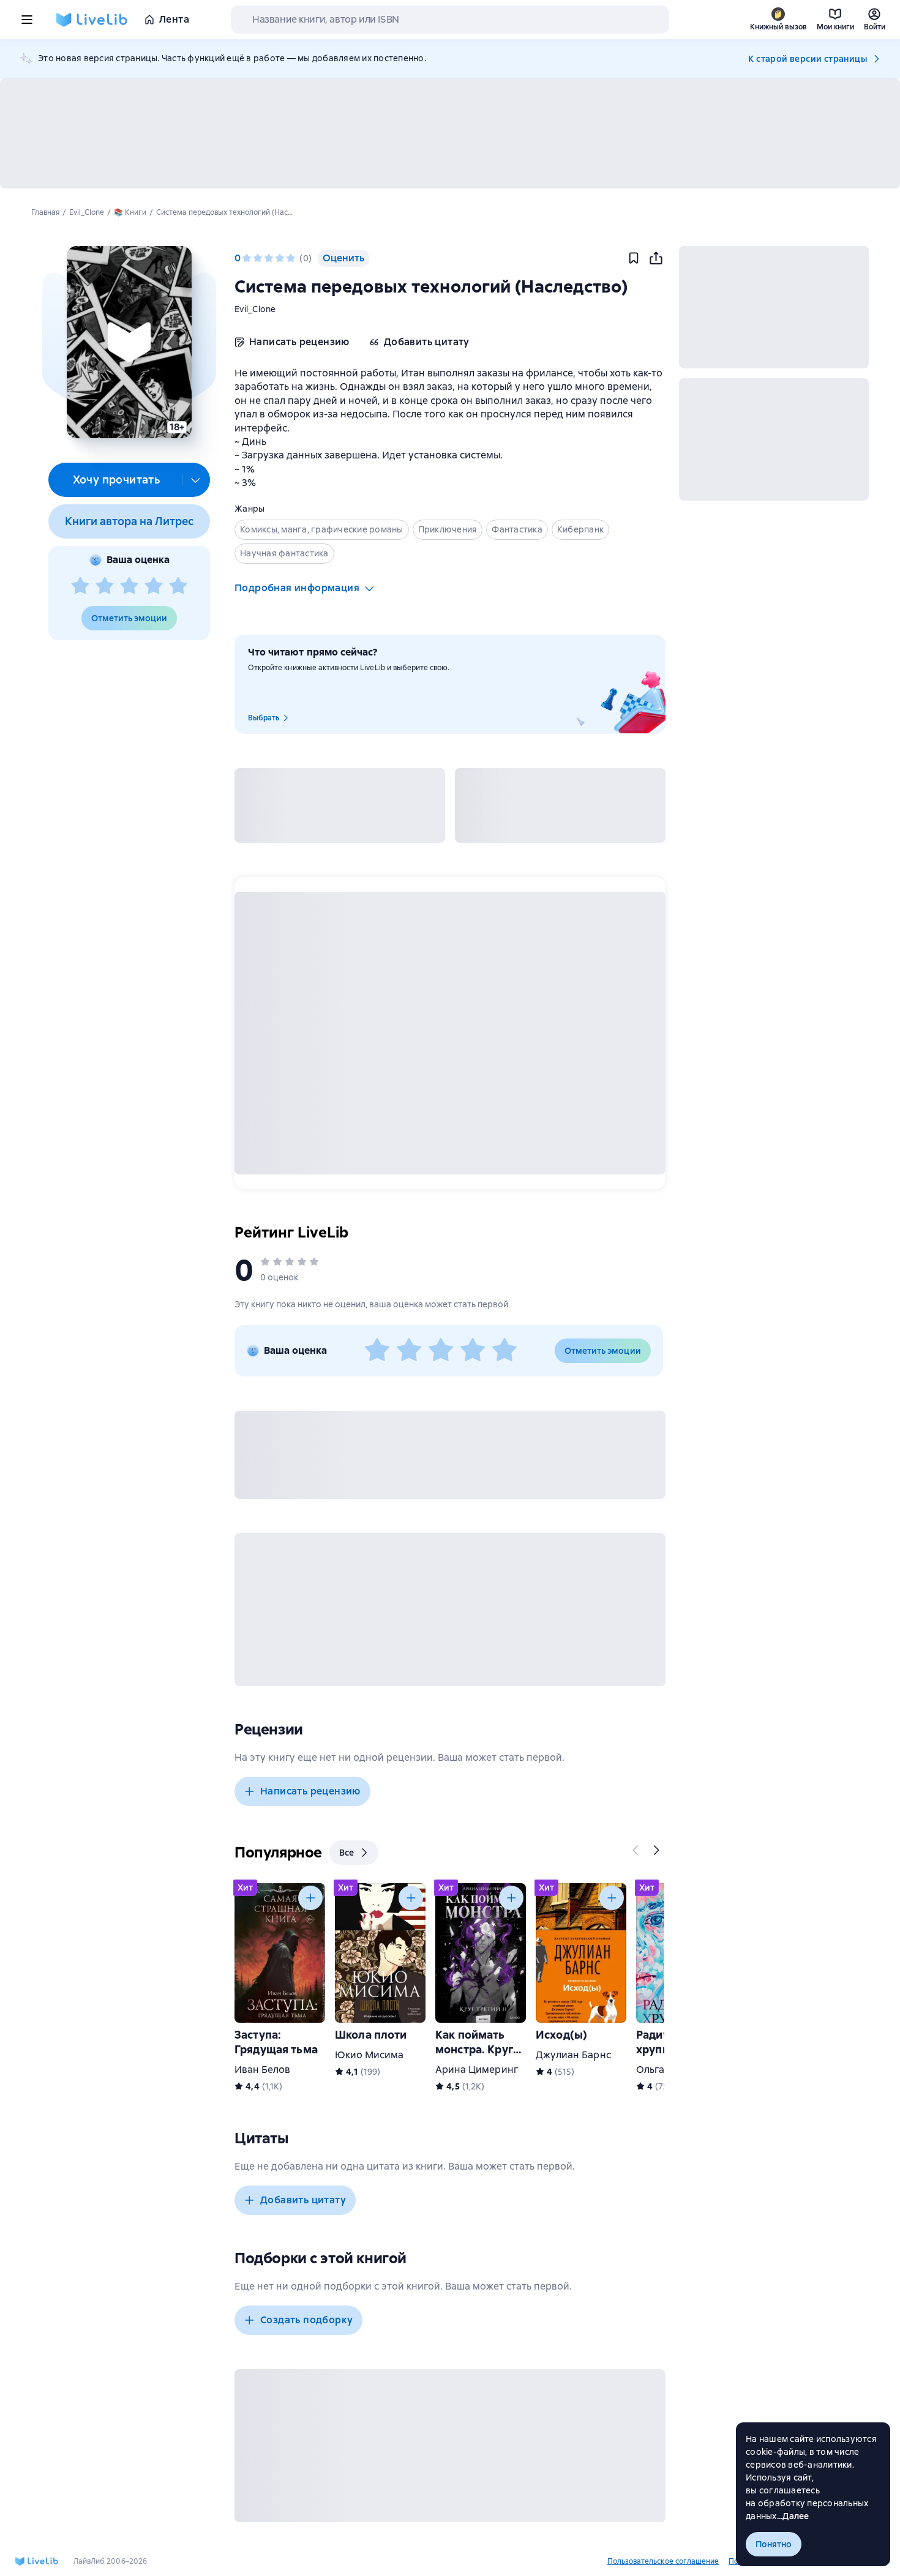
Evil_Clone (255, 309)
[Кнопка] (636, 1850)
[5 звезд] (178, 586)
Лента (174, 19)
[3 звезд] (129, 586)
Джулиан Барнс (573, 2055)
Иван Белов (262, 2070)
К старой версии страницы (808, 59)
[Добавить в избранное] (634, 258)
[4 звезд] (154, 586)
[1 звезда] (80, 586)
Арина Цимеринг (477, 2070)
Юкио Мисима (369, 2055)
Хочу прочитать (117, 480)
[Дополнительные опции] (196, 480)
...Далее (793, 2516)
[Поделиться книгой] (656, 258)
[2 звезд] (105, 586)
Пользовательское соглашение (663, 2561)
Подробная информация (297, 588)
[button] (129, 342)
